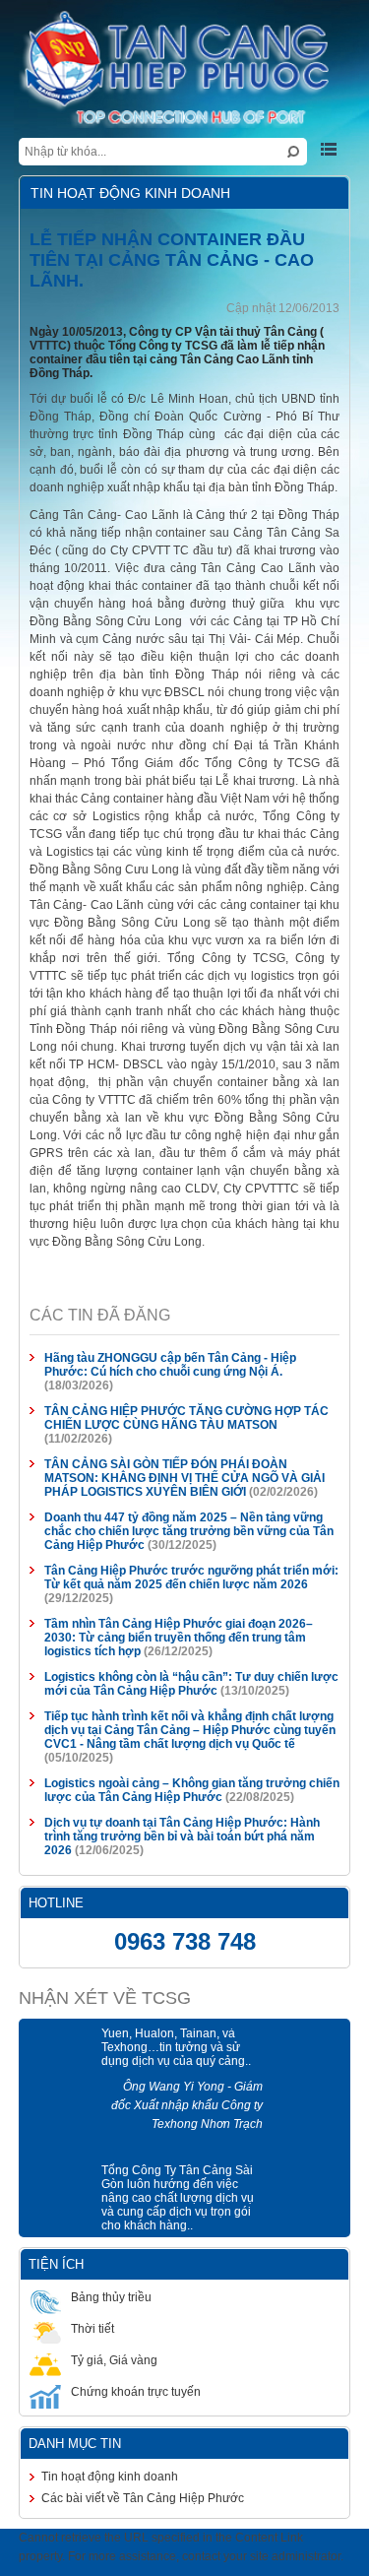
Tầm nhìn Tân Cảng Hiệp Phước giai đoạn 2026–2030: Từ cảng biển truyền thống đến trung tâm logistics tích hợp (184, 1530)
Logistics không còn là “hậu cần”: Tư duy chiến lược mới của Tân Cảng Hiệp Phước (181, 1577)
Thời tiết (82, 2208)
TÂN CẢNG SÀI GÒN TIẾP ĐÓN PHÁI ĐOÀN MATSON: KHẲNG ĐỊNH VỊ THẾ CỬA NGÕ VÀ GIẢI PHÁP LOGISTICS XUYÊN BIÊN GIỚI (184, 1385)
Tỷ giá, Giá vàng (103, 2239)
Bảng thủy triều (100, 2176)
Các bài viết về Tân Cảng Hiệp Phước (132, 2377)
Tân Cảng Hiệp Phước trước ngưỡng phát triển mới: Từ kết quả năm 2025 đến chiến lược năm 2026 (190, 1484)
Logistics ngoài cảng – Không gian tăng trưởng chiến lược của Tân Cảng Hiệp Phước (181, 1669)
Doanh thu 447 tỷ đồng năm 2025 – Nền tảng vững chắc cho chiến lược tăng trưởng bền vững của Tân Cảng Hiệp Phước (188, 1438)
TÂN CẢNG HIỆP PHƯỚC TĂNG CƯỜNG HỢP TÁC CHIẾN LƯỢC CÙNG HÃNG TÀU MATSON (176, 1338)
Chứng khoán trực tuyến (125, 2271)
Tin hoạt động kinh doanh (99, 2355)
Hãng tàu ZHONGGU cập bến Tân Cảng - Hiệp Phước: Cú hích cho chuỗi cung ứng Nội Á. (192, 1299)
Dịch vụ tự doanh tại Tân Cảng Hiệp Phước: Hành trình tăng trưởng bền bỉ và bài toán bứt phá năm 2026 (185, 1708)
